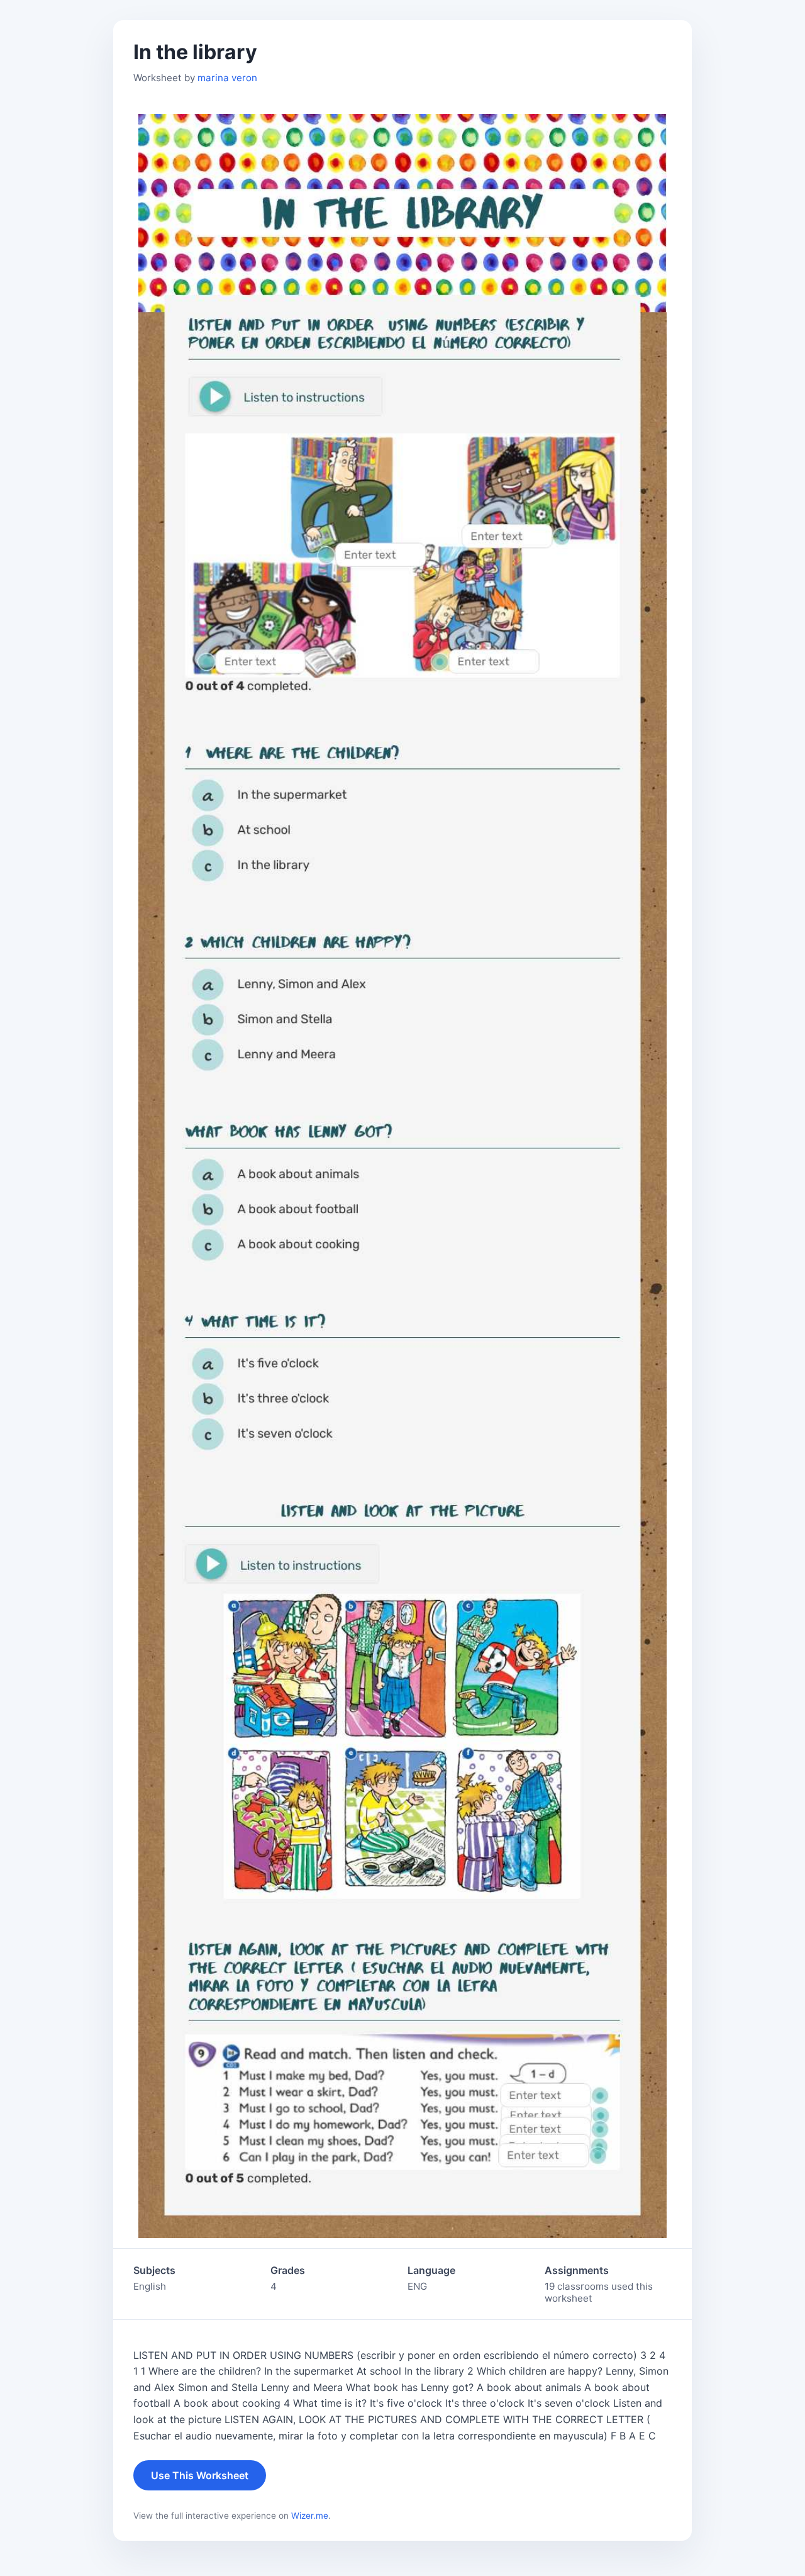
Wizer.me (310, 2516)
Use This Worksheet (200, 2475)
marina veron (227, 78)
